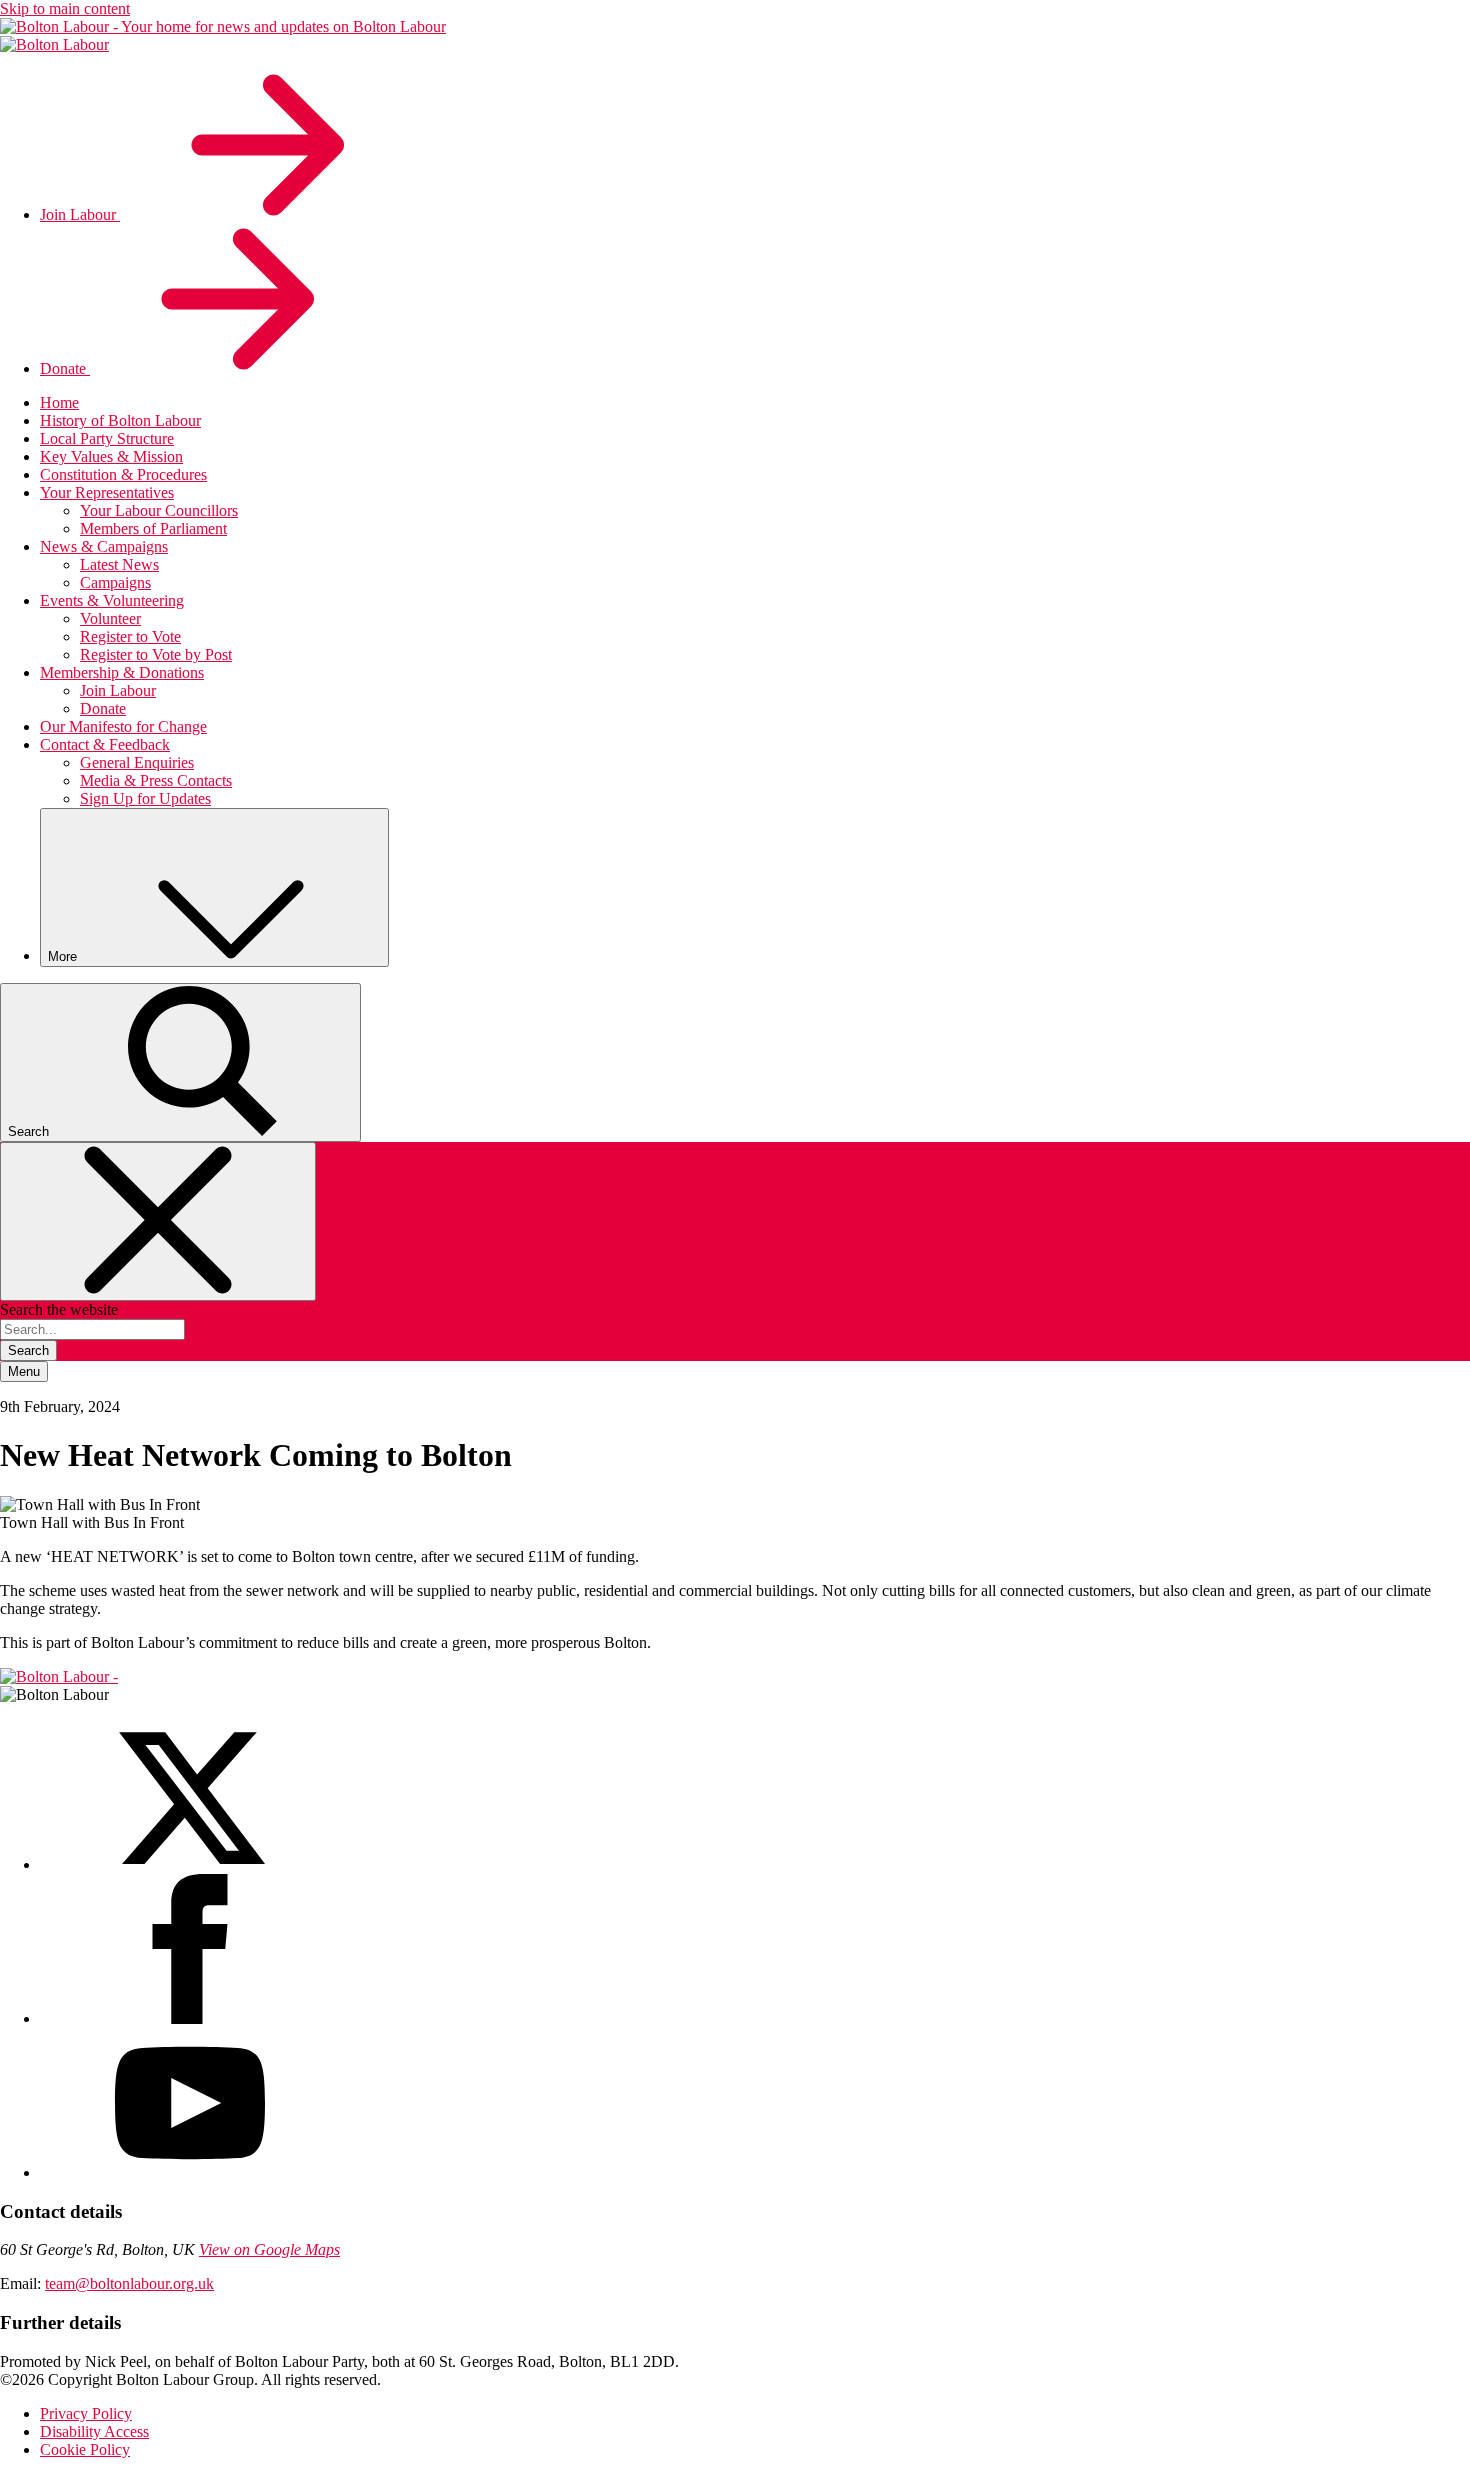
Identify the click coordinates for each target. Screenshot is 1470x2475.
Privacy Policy (86, 2413)
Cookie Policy (85, 2449)
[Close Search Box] (158, 1221)
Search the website (59, 1309)
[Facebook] (190, 2018)
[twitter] (190, 1864)
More (64, 956)
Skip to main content (65, 8)
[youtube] (190, 2172)
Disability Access (94, 2431)
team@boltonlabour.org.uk (129, 2283)
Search (28, 1350)
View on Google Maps (269, 2249)
